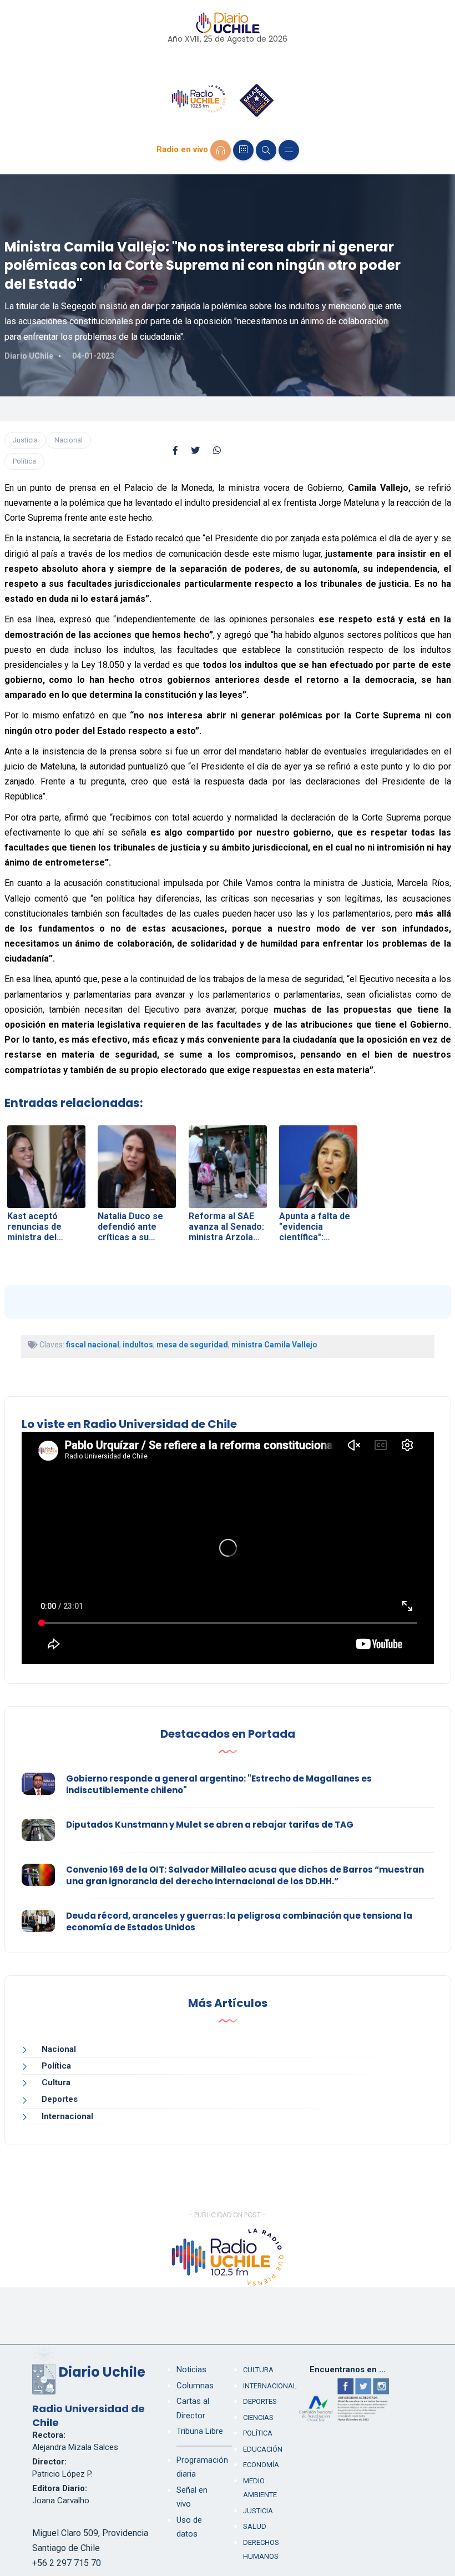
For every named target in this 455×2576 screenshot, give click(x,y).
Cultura (56, 2082)
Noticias (191, 2369)
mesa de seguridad (192, 1345)
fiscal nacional (93, 1345)
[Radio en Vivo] (221, 150)
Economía (261, 2465)
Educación (263, 2449)
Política (24, 461)
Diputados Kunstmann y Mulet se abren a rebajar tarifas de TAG (210, 1825)
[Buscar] (266, 150)
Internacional (67, 2116)
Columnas (195, 2386)
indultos (138, 1345)
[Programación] (243, 150)
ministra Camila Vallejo (274, 1345)
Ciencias (258, 2417)
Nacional (69, 440)
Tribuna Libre (200, 2431)
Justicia (25, 440)
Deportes (60, 2099)
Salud (255, 2526)
